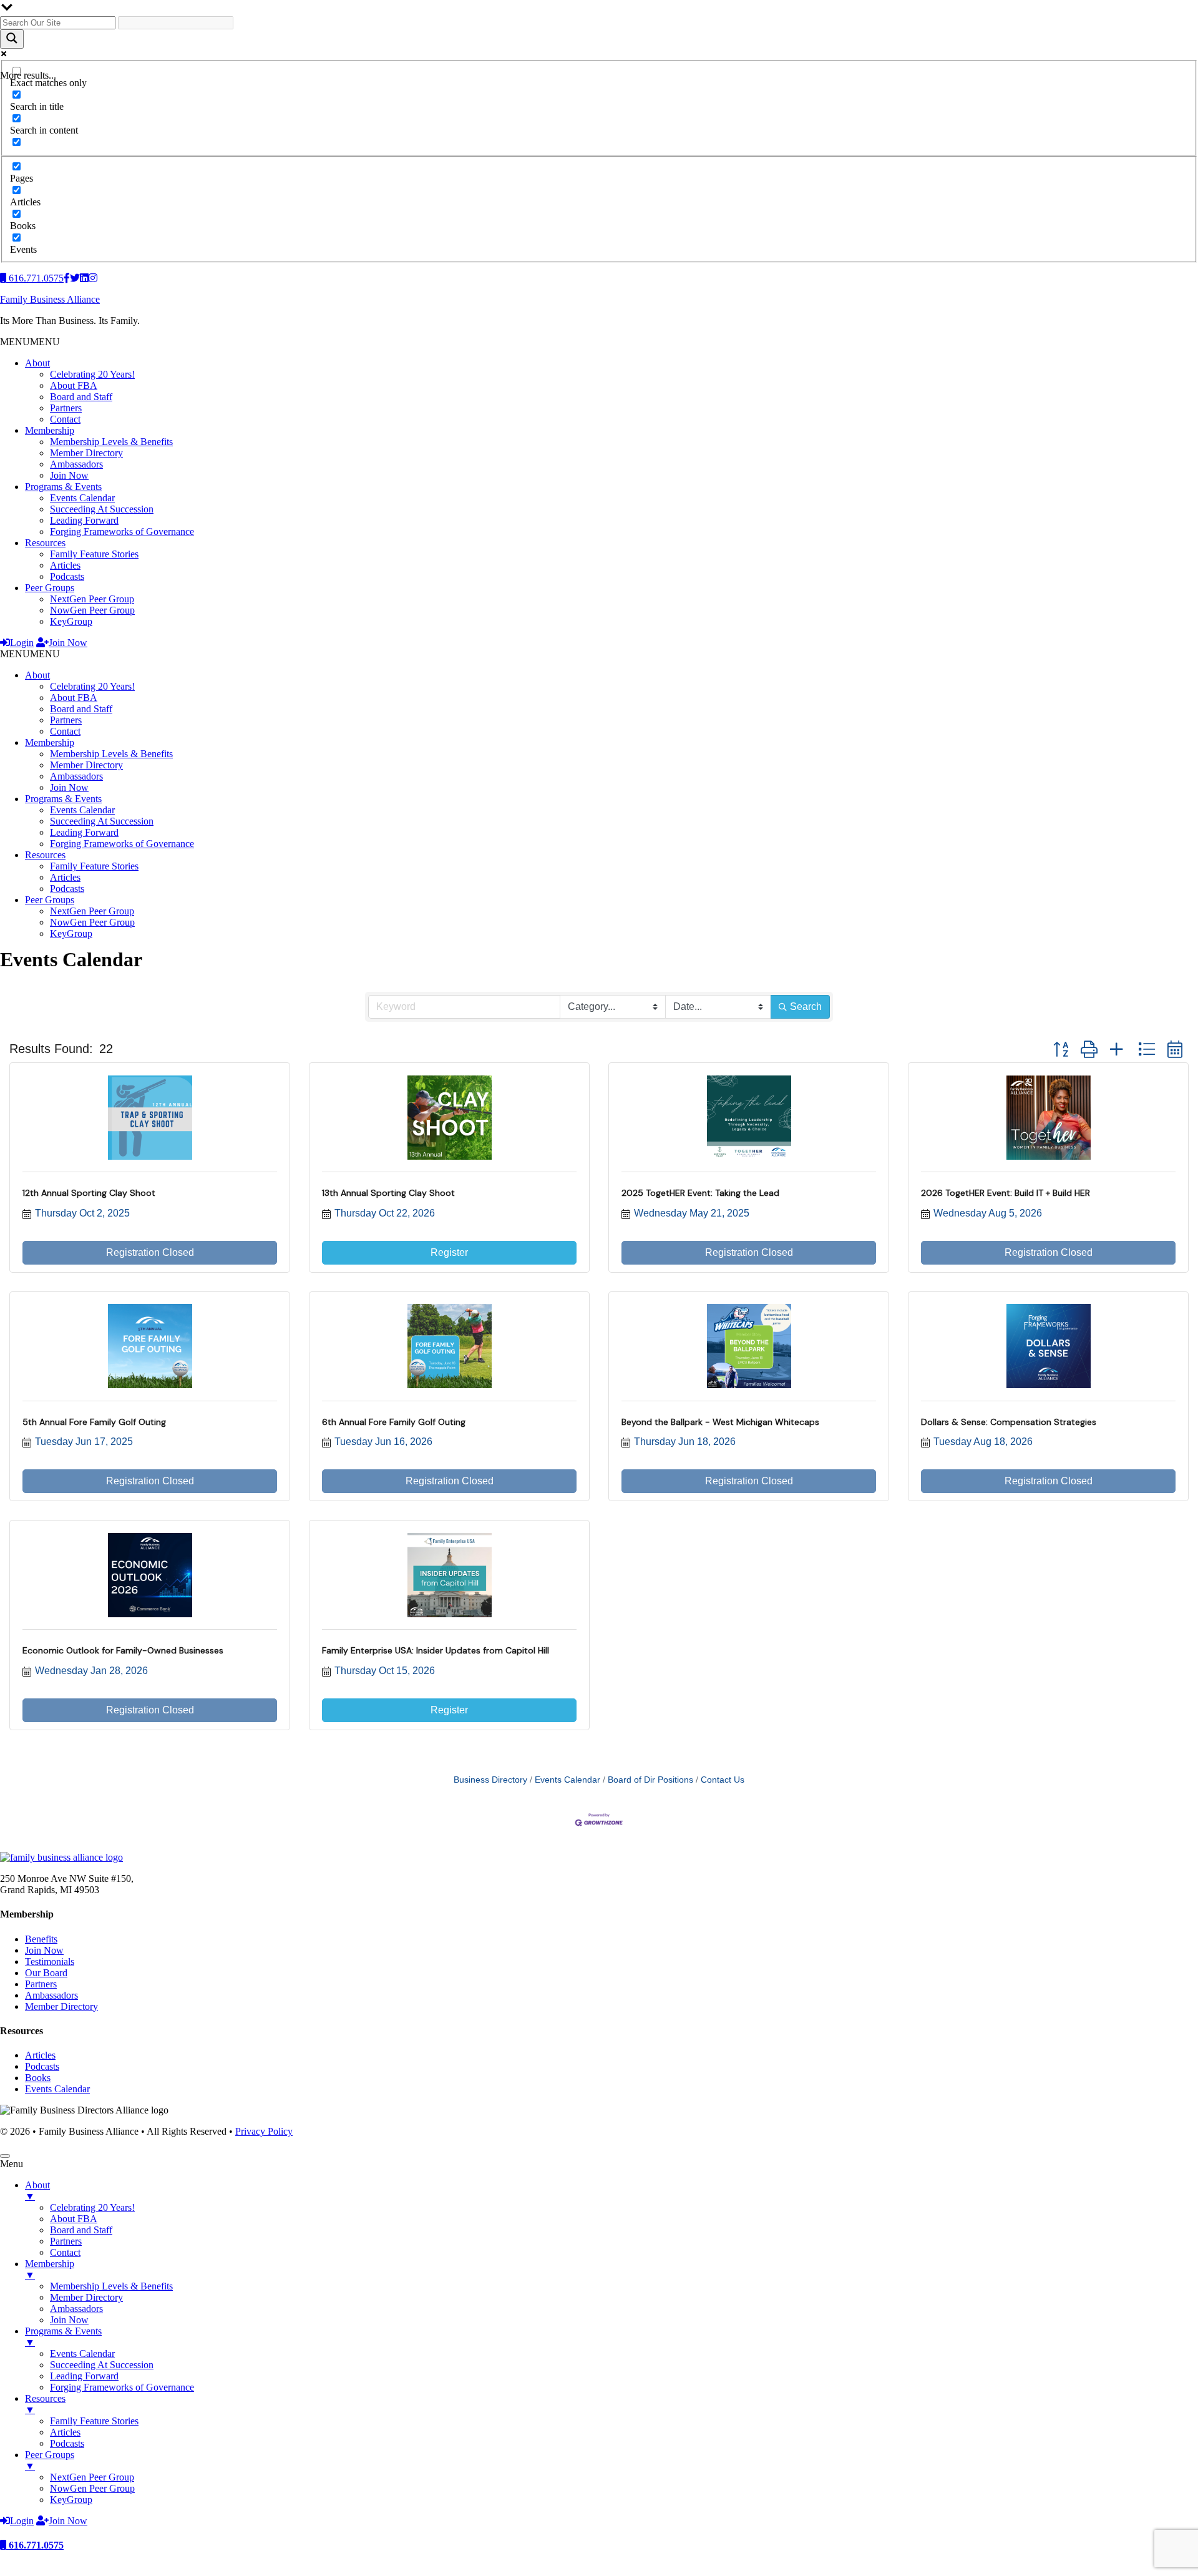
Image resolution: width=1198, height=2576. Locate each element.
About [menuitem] (37, 2191)
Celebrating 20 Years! (92, 374)
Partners (66, 408)
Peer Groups (50, 588)
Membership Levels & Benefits (111, 442)
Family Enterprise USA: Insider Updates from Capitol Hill (436, 1650)
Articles (65, 565)
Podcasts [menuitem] (67, 2443)
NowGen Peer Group (92, 610)
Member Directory (86, 453)
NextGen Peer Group (92, 599)
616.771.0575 (35, 2545)
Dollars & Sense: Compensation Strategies (1009, 1422)
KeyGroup (71, 621)
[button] (30, 342)
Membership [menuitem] (50, 2269)
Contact (65, 419)
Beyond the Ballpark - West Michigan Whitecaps (720, 1422)
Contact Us (723, 1780)
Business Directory (490, 1780)
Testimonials (50, 1961)
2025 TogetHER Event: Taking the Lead (700, 1193)
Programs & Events (63, 487)
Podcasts (67, 576)
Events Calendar (82, 498)
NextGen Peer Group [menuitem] (92, 2477)
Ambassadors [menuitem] (76, 2309)
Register (449, 1252)
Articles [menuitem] (65, 2432)
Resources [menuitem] (45, 2404)
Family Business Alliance (50, 299)
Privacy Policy (264, 2131)
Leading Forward (84, 520)
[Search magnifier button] (12, 39)
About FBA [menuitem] (74, 2219)
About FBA (74, 385)
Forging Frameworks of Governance (122, 531)
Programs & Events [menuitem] (63, 2337)
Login (22, 643)
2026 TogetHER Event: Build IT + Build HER (1006, 1193)
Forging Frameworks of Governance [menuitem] (122, 2387)
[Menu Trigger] (5, 2156)
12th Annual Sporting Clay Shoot (89, 1193)
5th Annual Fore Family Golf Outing (94, 1422)
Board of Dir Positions (650, 1780)
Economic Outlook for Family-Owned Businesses (123, 1650)
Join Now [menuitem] (69, 2320)
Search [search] (806, 1006)
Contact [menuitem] (65, 2252)
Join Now (69, 475)
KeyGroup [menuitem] (71, 2500)
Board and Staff (81, 397)
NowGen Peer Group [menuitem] (92, 2488)
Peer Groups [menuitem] (50, 2460)
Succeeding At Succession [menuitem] (102, 2365)
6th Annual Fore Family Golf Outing (394, 1422)
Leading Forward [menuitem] (84, 2376)
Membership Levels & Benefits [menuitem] (111, 2286)
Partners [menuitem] (66, 2241)
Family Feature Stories (94, 554)
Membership (50, 430)
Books (38, 2078)
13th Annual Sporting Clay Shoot (388, 1193)
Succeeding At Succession (102, 509)
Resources (45, 543)
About (37, 363)
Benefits (41, 1939)
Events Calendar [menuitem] (82, 2353)
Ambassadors (76, 464)
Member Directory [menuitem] (86, 2297)
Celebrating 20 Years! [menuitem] (92, 2207)
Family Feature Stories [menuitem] (94, 2421)
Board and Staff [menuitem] (81, 2230)
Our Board (46, 1973)
